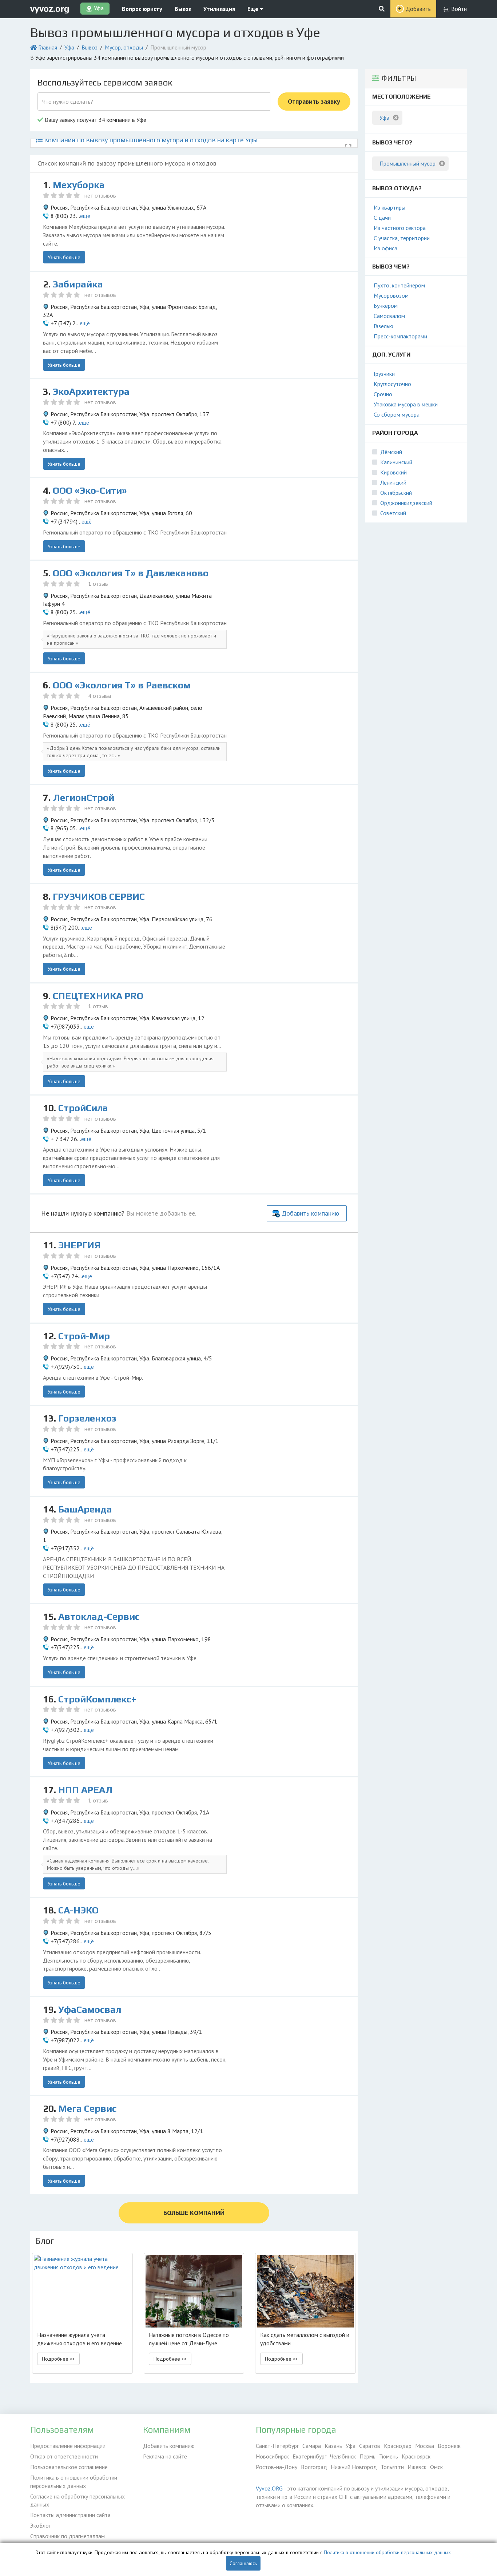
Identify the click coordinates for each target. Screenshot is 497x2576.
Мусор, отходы (124, 47)
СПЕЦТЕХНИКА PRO (98, 996)
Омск (436, 2467)
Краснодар (398, 2446)
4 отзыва (100, 696)
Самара (312, 2446)
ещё (85, 216)
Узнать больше (64, 257)
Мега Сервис (87, 2108)
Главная (48, 47)
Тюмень (389, 2456)
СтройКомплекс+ (97, 1699)
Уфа (69, 47)
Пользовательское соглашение (69, 2467)
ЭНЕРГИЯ (79, 1245)
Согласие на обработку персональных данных (77, 2501)
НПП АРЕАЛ (85, 1790)
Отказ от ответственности (64, 2456)
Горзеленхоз (87, 1418)
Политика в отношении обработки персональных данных (74, 2482)
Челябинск (343, 2456)
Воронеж (449, 2446)
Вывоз (183, 9)
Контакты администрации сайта (70, 2515)
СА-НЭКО (78, 1910)
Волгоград (314, 2467)
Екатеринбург (309, 2456)
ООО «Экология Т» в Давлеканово (131, 573)
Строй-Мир (84, 1336)
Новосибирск (272, 2456)
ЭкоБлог (40, 2525)
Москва (425, 2446)
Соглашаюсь (243, 2563)
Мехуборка (79, 185)
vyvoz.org (50, 9)
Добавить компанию (310, 1213)
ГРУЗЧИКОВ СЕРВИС (99, 897)
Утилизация (219, 9)
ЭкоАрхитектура (91, 391)
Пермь (367, 2456)
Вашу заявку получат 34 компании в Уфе (95, 120)
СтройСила (83, 1108)
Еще (254, 9)
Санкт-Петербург (277, 2446)
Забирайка (78, 284)
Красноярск (416, 2456)
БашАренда (85, 1509)
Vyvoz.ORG (269, 2488)
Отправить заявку (314, 101)
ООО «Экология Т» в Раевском (122, 685)
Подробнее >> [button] (58, 2359)
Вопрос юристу (142, 9)
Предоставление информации (68, 2446)
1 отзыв (98, 584)
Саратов (370, 2446)
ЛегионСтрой (84, 798)
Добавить (418, 9)
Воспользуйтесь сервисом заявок (105, 82)
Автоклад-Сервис (99, 1617)
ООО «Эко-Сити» (90, 490)
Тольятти (392, 2467)
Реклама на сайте (165, 2456)
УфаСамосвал (90, 2009)
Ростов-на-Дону (277, 2467)
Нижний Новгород (354, 2467)
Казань (333, 2446)
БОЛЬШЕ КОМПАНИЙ (194, 2213)
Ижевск (417, 2467)
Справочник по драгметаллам (67, 2536)
